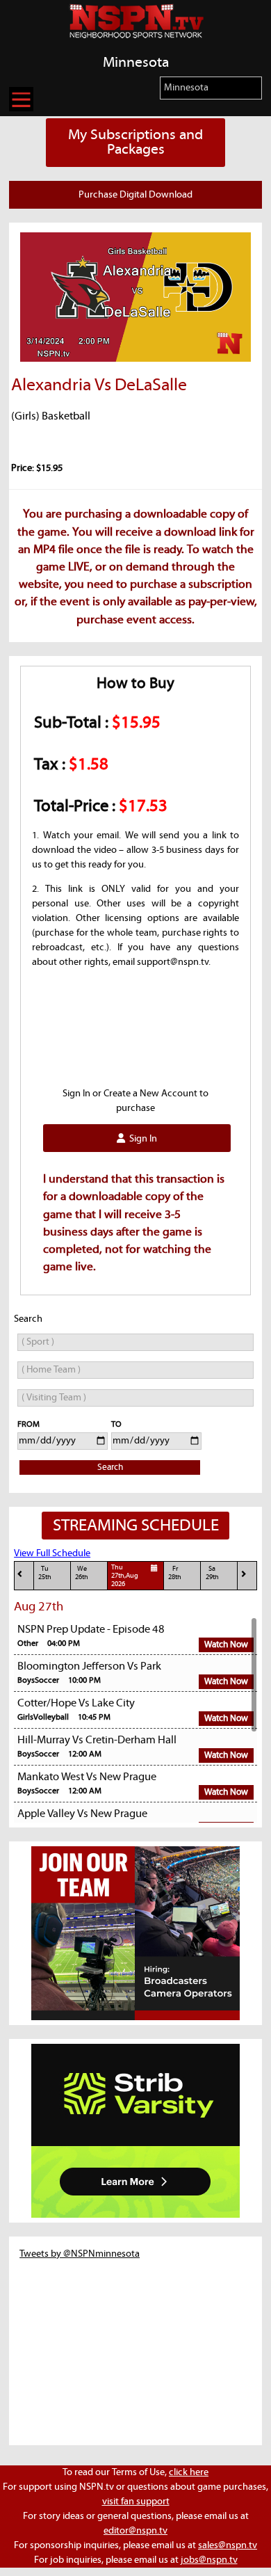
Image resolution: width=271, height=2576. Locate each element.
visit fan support (136, 2502)
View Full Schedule (52, 1553)
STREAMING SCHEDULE (136, 1526)
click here (189, 2472)
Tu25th (45, 1573)
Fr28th (175, 1573)
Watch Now (226, 1645)
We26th (82, 1573)
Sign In (141, 1139)
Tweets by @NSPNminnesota (80, 2254)
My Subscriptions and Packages (135, 142)
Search (110, 1467)
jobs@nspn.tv (209, 2560)
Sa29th (212, 1573)
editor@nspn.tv (135, 2531)
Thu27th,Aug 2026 (125, 1576)
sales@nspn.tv (228, 2545)
